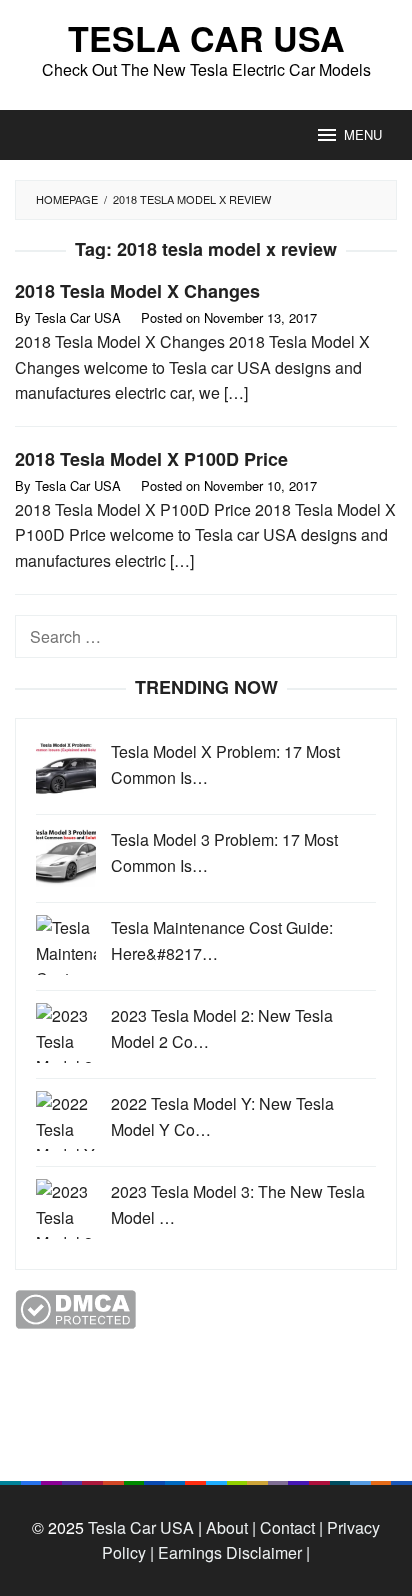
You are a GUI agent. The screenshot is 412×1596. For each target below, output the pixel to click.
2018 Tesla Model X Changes (137, 291)
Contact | (289, 1527)
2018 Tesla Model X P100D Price (151, 459)
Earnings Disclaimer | (232, 1552)
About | (231, 1527)
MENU (363, 134)
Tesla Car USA (206, 38)
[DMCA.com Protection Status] (75, 1307)
